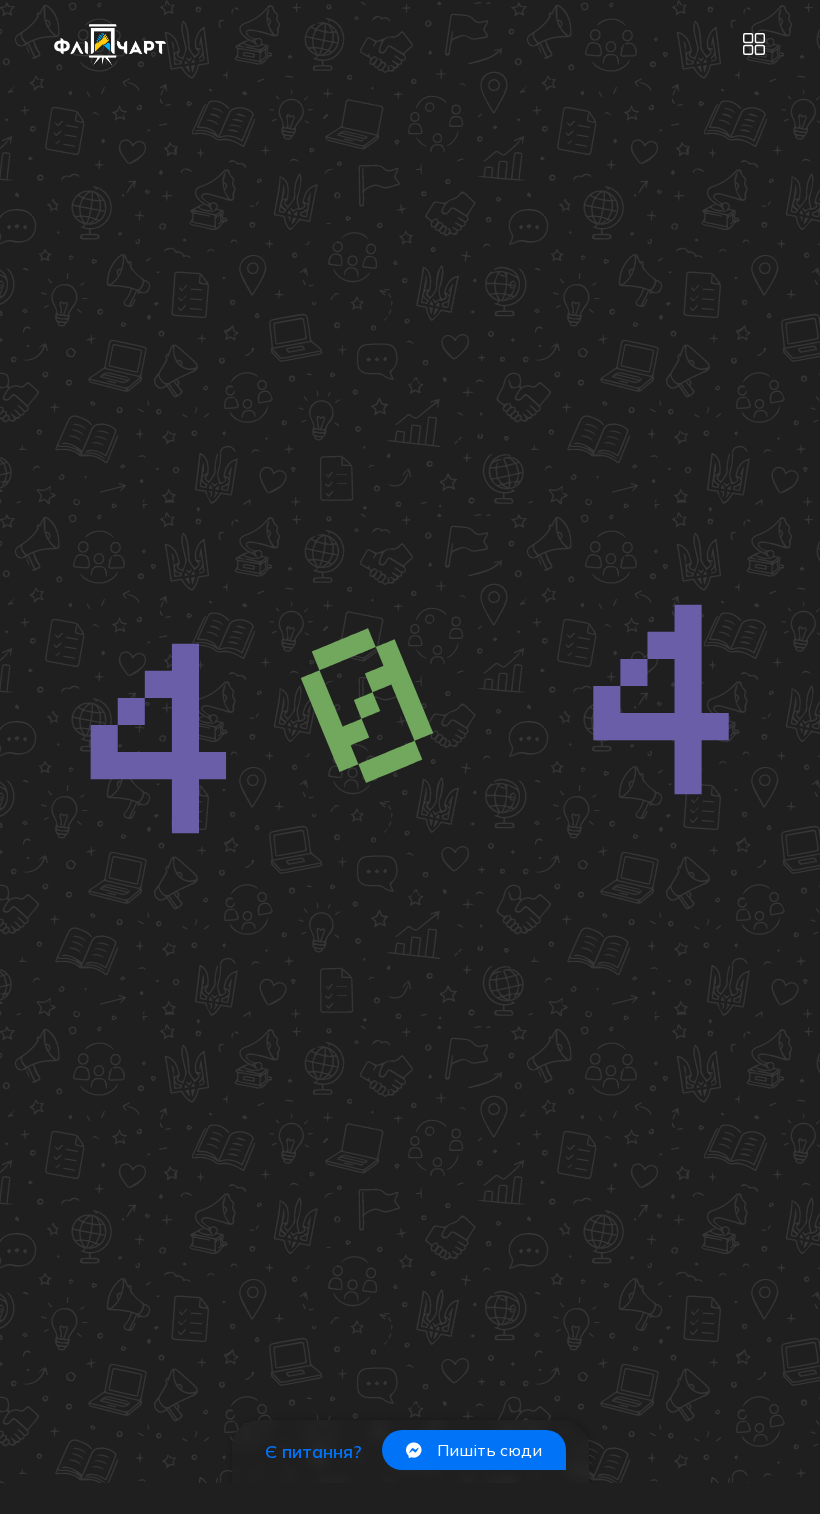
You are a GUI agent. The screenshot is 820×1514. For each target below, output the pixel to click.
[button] (753, 45)
